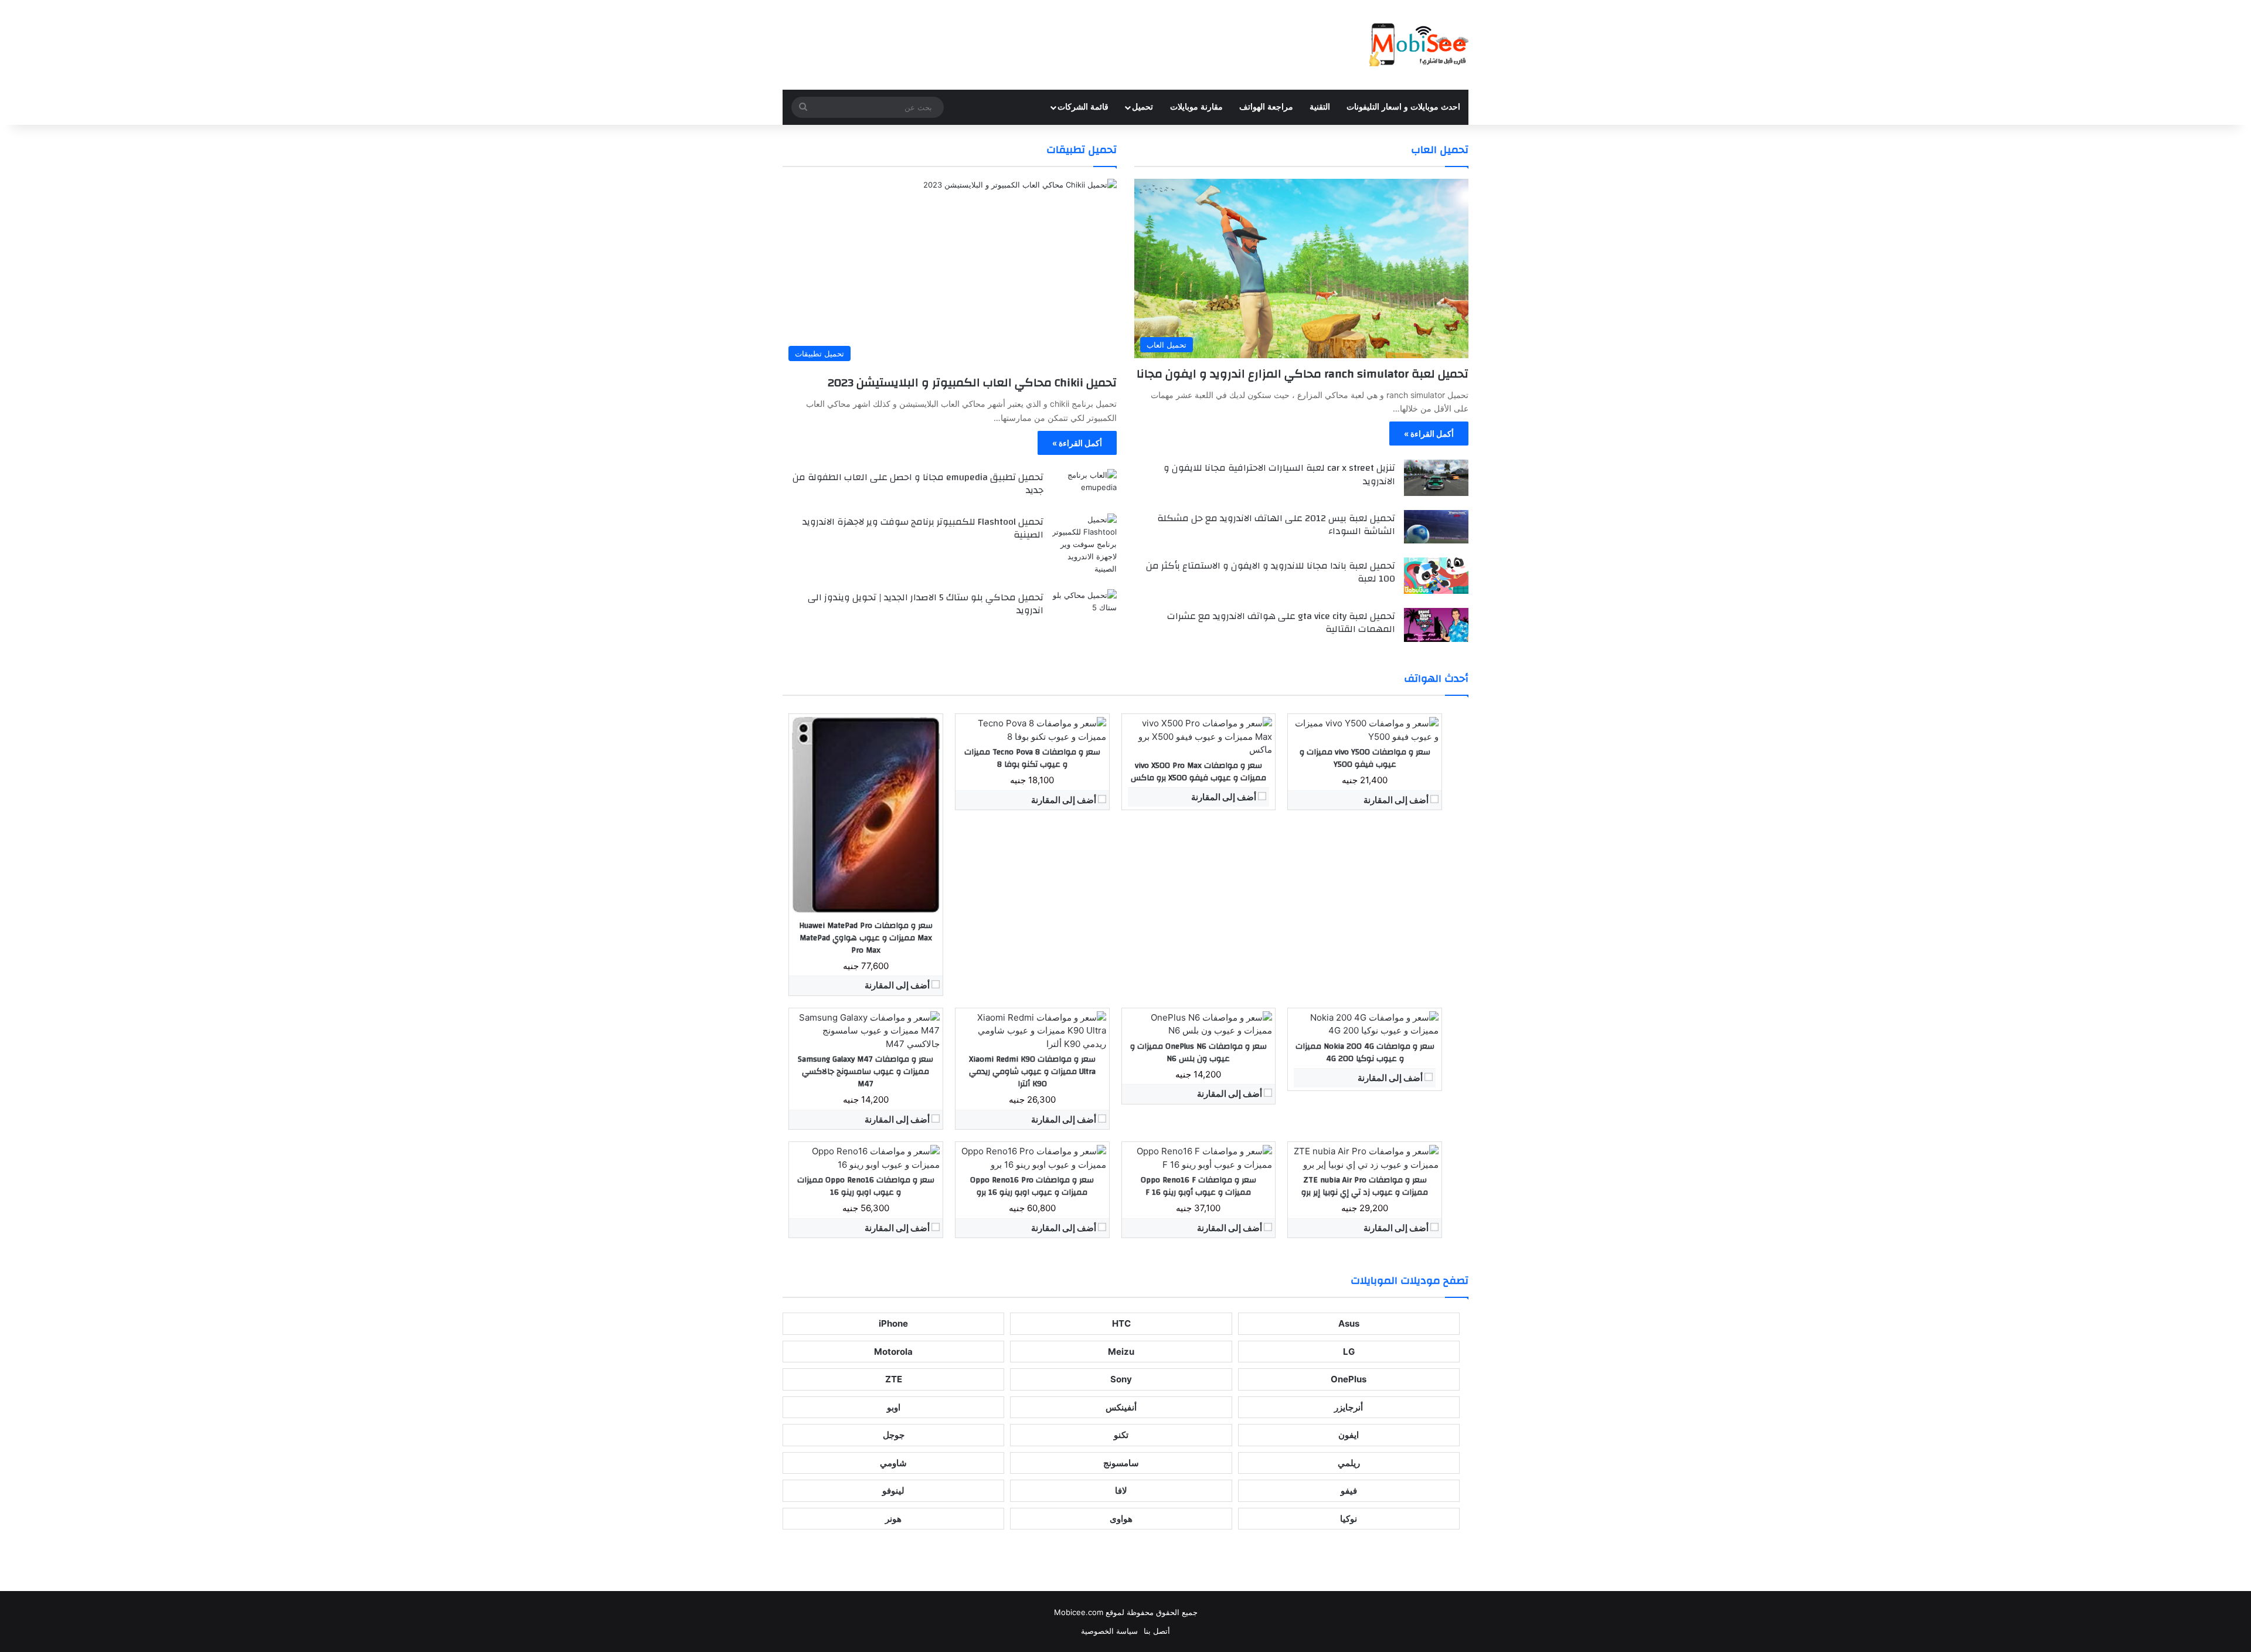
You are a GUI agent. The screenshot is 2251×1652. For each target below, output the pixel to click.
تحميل (1142, 107)
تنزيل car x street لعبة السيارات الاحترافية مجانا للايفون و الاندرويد (1279, 474)
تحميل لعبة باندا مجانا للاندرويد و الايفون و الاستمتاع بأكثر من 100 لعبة (1271, 572)
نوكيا (1349, 1519)
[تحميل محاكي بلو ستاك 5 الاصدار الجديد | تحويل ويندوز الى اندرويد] (1084, 606)
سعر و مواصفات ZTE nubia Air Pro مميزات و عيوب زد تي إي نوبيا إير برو (1365, 1186)
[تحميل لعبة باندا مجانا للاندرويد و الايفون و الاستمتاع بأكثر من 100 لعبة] (1436, 576)
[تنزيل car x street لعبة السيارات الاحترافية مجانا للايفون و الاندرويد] (1436, 478)
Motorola (893, 1352)
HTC (1121, 1323)
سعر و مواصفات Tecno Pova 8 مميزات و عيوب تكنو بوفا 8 (1032, 758)
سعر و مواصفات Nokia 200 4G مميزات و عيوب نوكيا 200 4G (1365, 1053)
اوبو (894, 1407)
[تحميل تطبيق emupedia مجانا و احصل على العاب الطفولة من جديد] (1084, 485)
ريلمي (1349, 1463)
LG (1349, 1352)
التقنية (1320, 107)
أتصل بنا (1157, 1631)
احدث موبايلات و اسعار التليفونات (1403, 107)
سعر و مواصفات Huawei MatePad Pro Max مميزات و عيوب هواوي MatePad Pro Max (866, 938)
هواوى (1121, 1519)
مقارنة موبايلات (1196, 107)
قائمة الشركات (1083, 107)
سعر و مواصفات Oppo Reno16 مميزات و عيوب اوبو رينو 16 (866, 1186)
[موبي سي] (1418, 45)
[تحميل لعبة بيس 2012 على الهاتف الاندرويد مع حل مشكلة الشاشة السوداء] (1436, 527)
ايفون (1349, 1435)
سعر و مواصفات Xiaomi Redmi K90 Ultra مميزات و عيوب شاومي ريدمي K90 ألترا (1032, 1072)
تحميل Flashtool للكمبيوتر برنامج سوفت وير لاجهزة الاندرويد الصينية (923, 528)
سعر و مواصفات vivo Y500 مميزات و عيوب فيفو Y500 (1365, 758)
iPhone (893, 1323)
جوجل (894, 1435)
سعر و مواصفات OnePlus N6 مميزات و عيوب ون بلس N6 (1198, 1053)
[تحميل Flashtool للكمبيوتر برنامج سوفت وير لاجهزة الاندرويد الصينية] (1084, 544)
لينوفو (893, 1490)
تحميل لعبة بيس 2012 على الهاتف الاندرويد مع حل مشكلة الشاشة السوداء (1276, 525)
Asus (1349, 1323)
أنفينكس (1121, 1407)
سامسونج (1121, 1463)
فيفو (1349, 1490)
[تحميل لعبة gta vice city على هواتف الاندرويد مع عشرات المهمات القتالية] (1436, 625)
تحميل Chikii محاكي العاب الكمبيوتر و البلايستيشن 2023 (972, 383)
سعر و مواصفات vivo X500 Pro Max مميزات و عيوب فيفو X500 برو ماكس (1198, 772)
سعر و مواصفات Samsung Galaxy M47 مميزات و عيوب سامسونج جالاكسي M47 (866, 1072)
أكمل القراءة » (1429, 434)
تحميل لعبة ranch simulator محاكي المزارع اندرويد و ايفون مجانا (1303, 374)
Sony (1121, 1379)
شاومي (893, 1463)
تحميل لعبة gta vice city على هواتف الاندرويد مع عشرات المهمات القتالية (1281, 623)
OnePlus (1349, 1379)
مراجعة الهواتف (1266, 107)
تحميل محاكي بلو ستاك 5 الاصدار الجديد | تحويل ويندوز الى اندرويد (926, 604)
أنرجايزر (1349, 1407)
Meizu (1121, 1352)
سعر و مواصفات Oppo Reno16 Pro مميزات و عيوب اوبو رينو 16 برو (1032, 1186)
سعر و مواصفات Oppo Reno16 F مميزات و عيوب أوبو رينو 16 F (1198, 1186)
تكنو (1121, 1435)
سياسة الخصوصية (1109, 1631)
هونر (893, 1519)
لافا (1121, 1490)
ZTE (894, 1379)
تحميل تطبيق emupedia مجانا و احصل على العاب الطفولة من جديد (918, 484)
